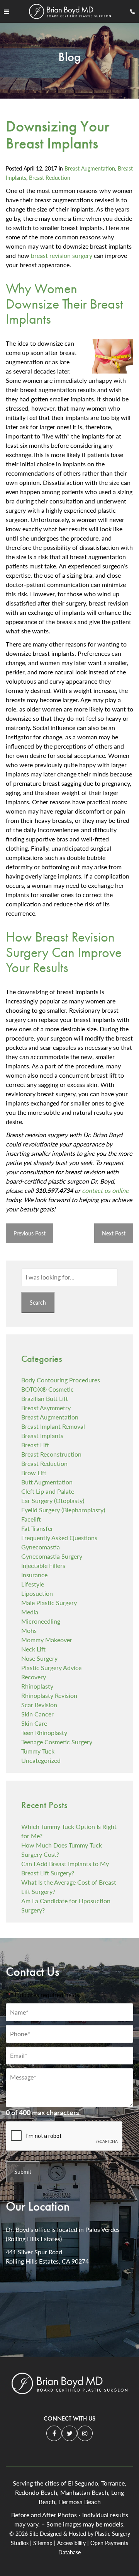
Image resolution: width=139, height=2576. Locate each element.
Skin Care (34, 1723)
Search (38, 1302)
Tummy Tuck (38, 1751)
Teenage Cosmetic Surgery (57, 1742)
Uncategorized (41, 1760)
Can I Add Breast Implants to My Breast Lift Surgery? (65, 1868)
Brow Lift (34, 1473)
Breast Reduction (50, 178)
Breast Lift (35, 1445)
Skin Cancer (37, 1714)
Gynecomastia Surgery (52, 1556)
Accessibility (71, 2543)
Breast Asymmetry (46, 1408)
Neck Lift (33, 1649)
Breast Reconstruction (51, 1454)
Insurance (34, 1575)
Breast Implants (42, 1436)
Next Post (114, 1233)
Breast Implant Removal (53, 1426)
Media (30, 1612)
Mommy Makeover (47, 1640)
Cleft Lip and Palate (48, 1491)
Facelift (31, 1519)
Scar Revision (39, 1705)
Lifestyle (33, 1584)
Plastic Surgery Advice (51, 1668)
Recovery (34, 1677)
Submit (23, 2172)
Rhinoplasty (37, 1686)
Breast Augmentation (90, 168)
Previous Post (30, 1233)
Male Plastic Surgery (49, 1603)
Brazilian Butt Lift (45, 1398)
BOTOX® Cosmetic (47, 1389)
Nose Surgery (39, 1658)
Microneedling (41, 1621)
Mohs (29, 1630)
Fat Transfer (37, 1528)
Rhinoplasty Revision (49, 1695)
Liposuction (37, 1593)
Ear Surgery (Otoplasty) (53, 1500)
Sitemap (43, 2543)
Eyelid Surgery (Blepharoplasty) (63, 1510)
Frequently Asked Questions (59, 1538)
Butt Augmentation (47, 1482)
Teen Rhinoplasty (44, 1732)
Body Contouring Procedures (61, 1380)
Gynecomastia (41, 1547)
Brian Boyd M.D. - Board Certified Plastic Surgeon (69, 2386)
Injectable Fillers (43, 1565)
